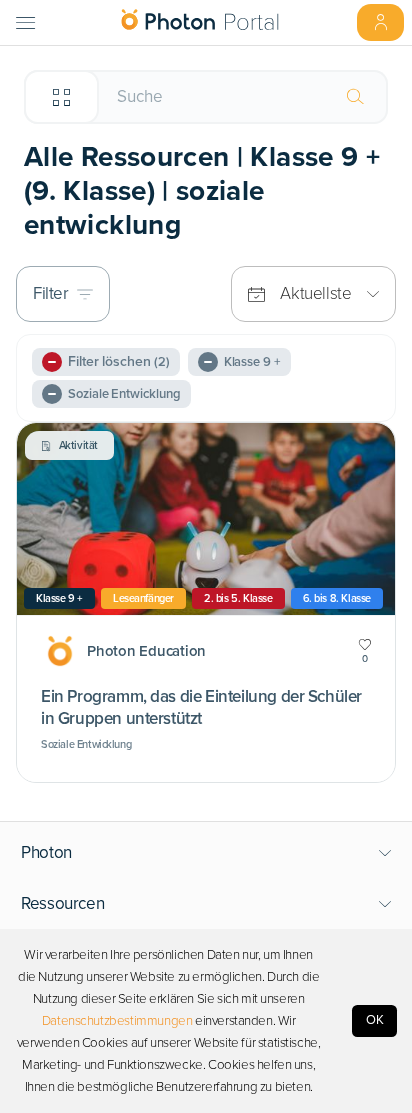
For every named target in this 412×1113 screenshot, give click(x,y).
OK (375, 1020)
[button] (206, 853)
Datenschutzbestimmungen (117, 1021)
